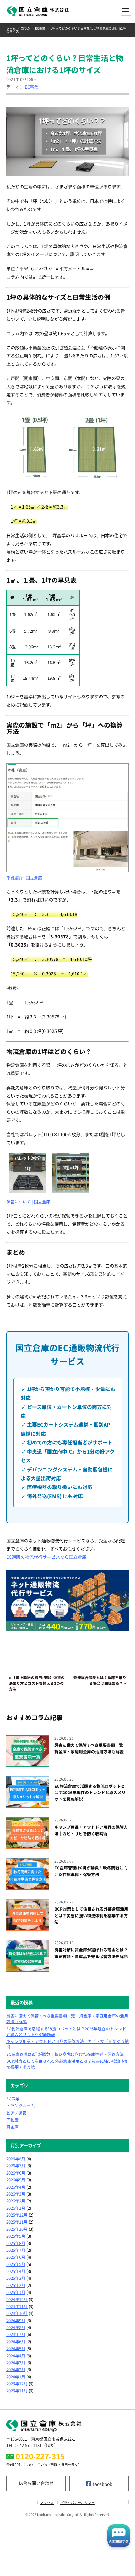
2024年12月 (17, 2300)
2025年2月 (16, 2285)
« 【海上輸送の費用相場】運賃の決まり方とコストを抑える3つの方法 (37, 1683)
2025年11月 (17, 2222)
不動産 (12, 2120)
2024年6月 (16, 2342)
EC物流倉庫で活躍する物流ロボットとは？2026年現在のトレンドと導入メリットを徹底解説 (66, 2032)
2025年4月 (16, 2271)
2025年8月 (16, 2243)
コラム (25, 28)
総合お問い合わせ (36, 2483)
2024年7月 (16, 2334)
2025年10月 (17, 2229)
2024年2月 (16, 2370)
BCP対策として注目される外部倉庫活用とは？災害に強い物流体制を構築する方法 (67, 2064)
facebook (103, 2484)
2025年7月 (16, 2250)
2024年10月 (17, 2313)
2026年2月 (16, 2201)
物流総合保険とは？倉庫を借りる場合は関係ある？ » (100, 1680)
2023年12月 (17, 2384)
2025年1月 (16, 2292)
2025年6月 (16, 2257)
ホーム (11, 28)
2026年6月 (16, 2173)
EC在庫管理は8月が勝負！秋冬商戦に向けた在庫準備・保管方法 (65, 2054)
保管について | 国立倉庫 (28, 1202)
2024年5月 (16, 2349)
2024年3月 (16, 2363)
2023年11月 (17, 2391)
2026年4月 (16, 2187)
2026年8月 (16, 2159)
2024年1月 (16, 2377)
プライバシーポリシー (78, 2503)
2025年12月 (17, 2215)
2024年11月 (17, 2306)
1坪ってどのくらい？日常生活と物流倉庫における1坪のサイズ (66, 30)
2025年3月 (16, 2278)
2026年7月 (16, 2166)
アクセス (47, 2503)
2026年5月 (16, 2180)
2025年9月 (16, 2236)
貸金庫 (12, 2127)
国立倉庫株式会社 (38, 11)
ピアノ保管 (16, 2113)
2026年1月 (16, 2208)
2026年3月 (16, 2194)
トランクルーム (21, 2106)
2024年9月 (16, 2321)
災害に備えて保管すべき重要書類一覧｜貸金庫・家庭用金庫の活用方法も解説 (67, 2019)
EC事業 (40, 28)
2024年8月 (16, 2328)
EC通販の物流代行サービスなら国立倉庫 (46, 1557)
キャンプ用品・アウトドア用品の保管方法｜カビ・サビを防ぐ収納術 (67, 2044)
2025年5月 (16, 2264)
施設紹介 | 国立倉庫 (24, 878)
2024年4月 (16, 2356)
